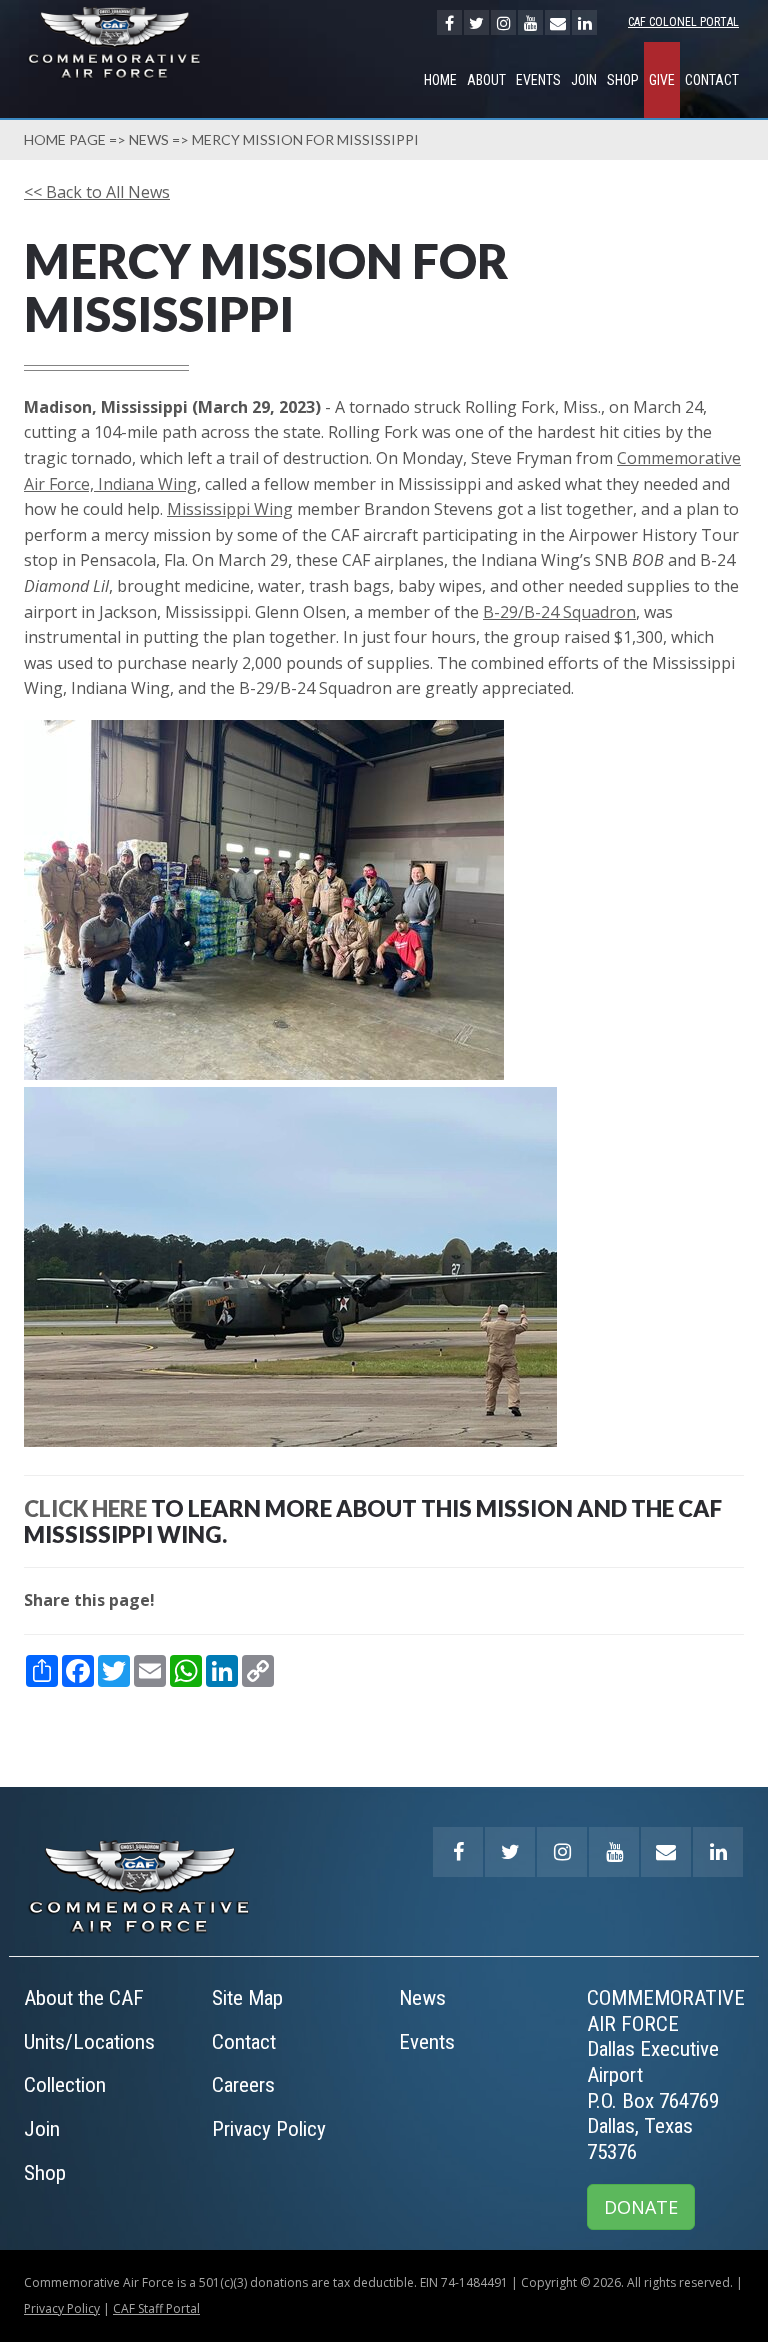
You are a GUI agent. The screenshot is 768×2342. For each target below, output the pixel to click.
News (149, 139)
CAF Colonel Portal (683, 22)
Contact (712, 80)
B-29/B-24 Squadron (559, 612)
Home (440, 80)
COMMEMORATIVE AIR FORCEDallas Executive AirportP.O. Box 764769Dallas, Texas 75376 (666, 2075)
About (486, 80)
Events (538, 80)
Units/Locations (89, 2042)
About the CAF (84, 1998)
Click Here (85, 1508)
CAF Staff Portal (156, 2308)
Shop (623, 80)
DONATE (641, 2207)
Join (584, 80)
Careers (243, 2085)
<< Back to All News (97, 192)
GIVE (662, 80)
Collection (65, 2085)
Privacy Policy (269, 2129)
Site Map (247, 1998)
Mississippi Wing (230, 509)
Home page (65, 139)
